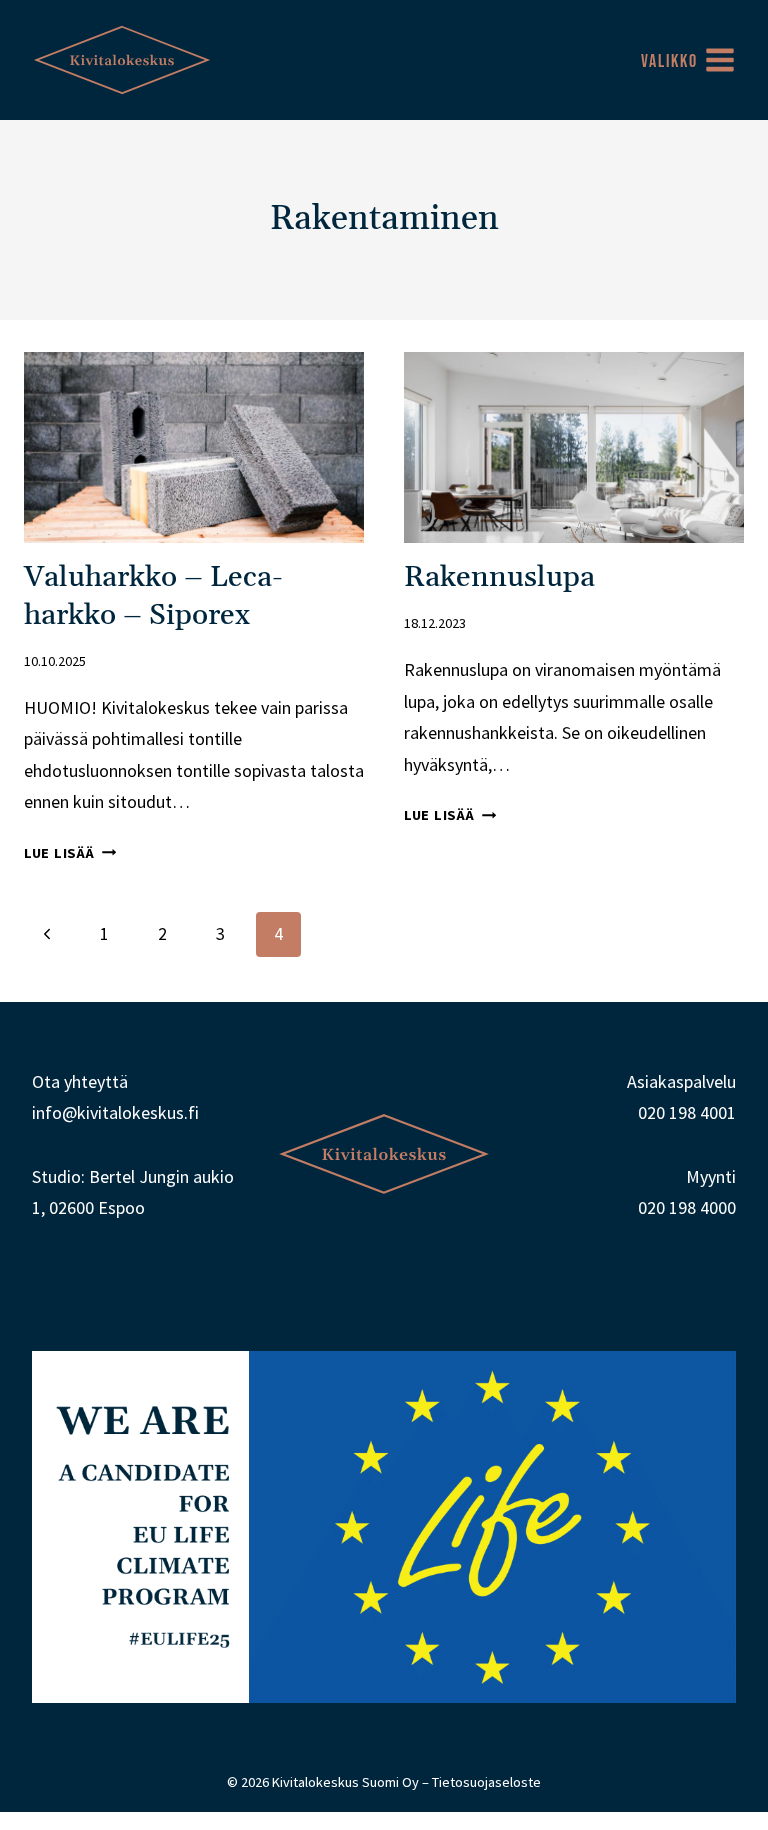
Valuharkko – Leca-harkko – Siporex (153, 596)
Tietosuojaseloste (486, 1782)
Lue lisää (70, 853)
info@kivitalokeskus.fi (115, 1112)
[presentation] (194, 447)
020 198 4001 (687, 1112)
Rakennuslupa (499, 577)
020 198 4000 (687, 1207)
